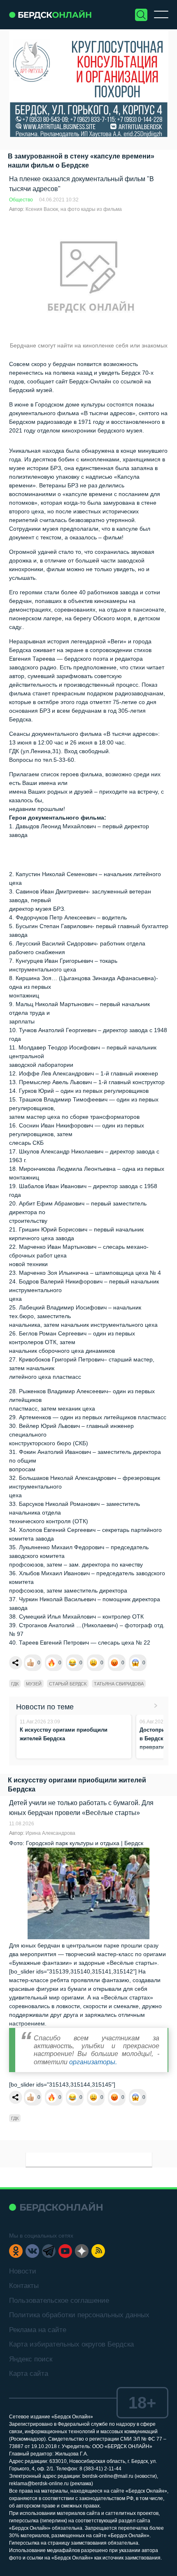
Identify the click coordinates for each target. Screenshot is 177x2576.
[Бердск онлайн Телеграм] (49, 2251)
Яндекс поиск (31, 2359)
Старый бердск (68, 1684)
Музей (34, 1684)
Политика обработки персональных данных (79, 2315)
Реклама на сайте (38, 2330)
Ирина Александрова (50, 1833)
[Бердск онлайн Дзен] (82, 2251)
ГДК (15, 1684)
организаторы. (93, 2062)
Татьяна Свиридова (119, 1684)
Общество (21, 200)
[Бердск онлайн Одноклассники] (16, 2251)
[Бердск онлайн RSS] (98, 2251)
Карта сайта (29, 2374)
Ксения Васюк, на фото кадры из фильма (74, 209)
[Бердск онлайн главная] (56, 2207)
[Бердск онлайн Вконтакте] (32, 2251)
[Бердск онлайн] (50, 15)
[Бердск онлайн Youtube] (65, 2251)
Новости (23, 2271)
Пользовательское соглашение (59, 2301)
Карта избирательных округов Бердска (71, 2344)
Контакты (24, 2286)
